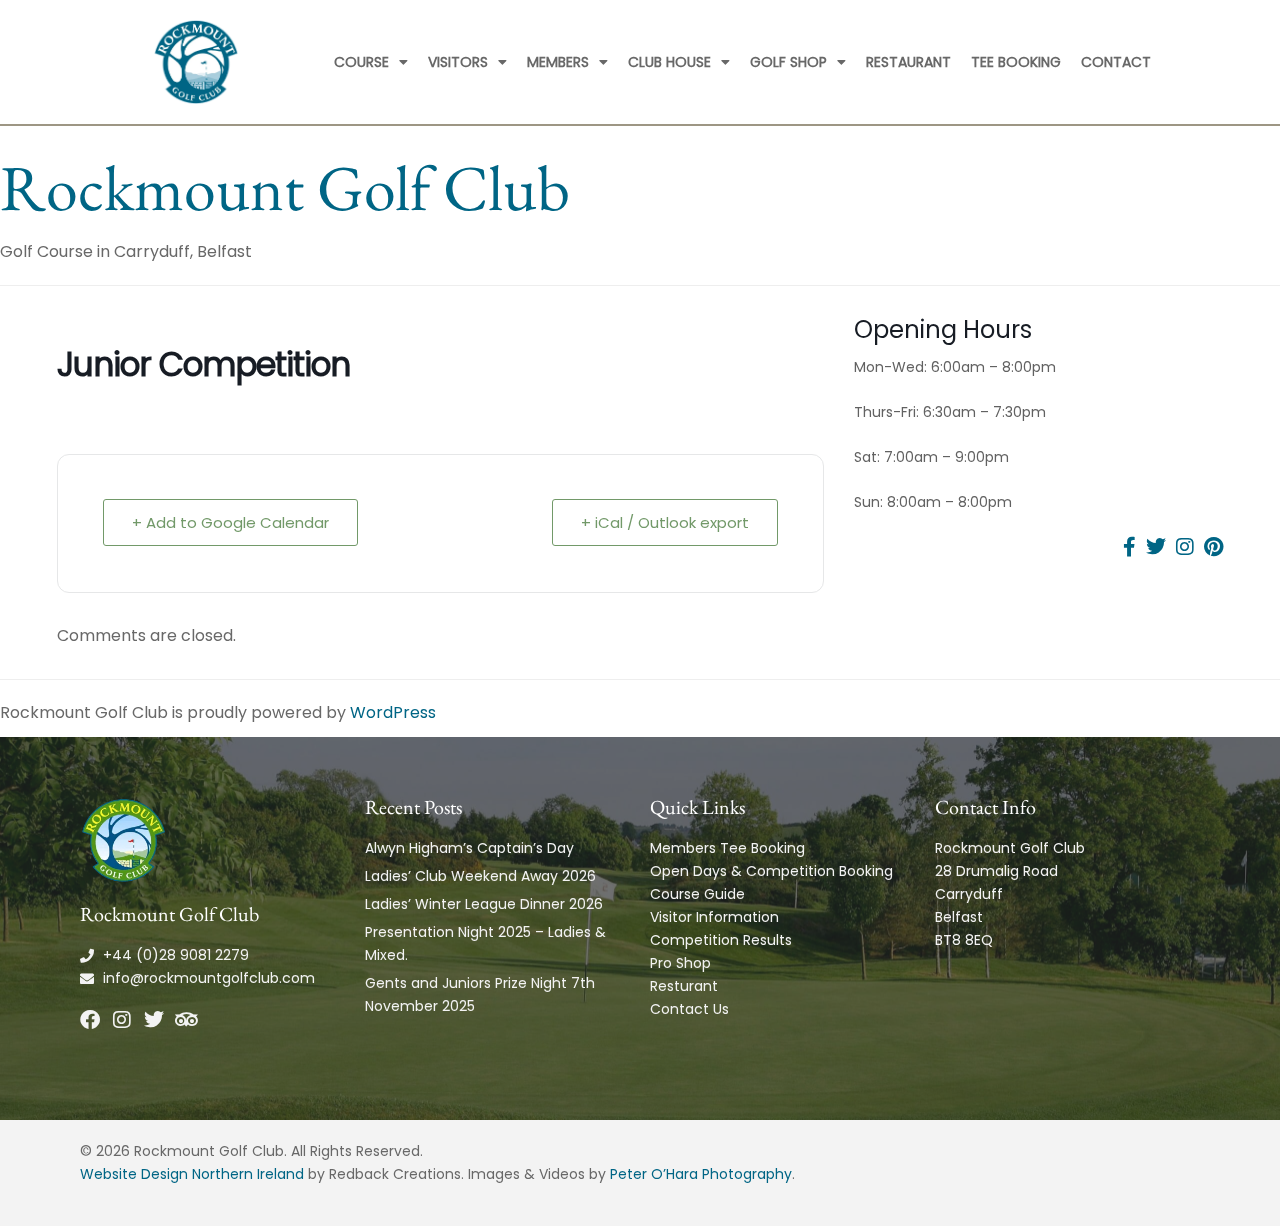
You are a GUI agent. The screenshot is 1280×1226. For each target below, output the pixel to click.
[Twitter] (154, 1020)
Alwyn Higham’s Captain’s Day (469, 848)
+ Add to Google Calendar (230, 522)
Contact (1116, 62)
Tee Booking (1016, 62)
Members (558, 62)
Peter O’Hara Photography (701, 1174)
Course (361, 62)
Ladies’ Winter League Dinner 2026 (484, 904)
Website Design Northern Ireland (192, 1174)
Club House (669, 62)
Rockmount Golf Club (285, 187)
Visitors (458, 62)
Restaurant (908, 62)
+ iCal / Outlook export (665, 522)
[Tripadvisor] (186, 1020)
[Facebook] (90, 1020)
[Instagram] (122, 1020)
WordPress (393, 712)
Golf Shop (788, 62)
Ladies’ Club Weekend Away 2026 (480, 876)
